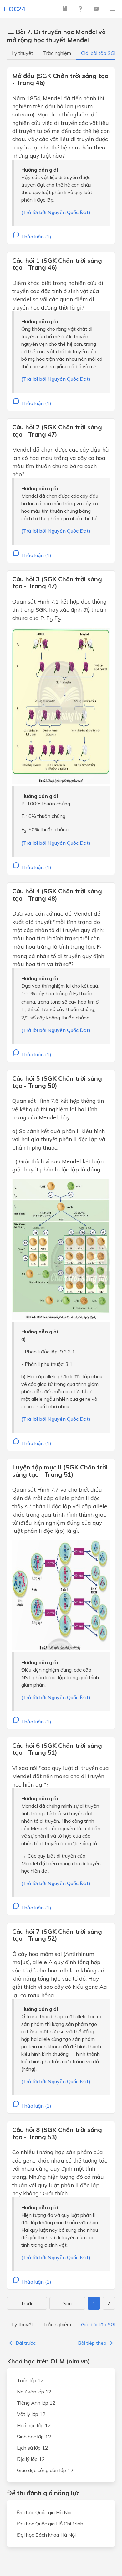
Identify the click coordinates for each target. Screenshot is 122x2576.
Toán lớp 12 (30, 2380)
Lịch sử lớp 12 (33, 2448)
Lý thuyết (23, 53)
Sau (67, 2303)
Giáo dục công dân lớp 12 (45, 2470)
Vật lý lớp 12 (31, 2414)
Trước (27, 2303)
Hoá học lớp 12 (34, 2425)
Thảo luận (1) (36, 237)
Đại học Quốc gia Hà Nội (44, 2512)
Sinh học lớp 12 (34, 2437)
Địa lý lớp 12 (31, 2459)
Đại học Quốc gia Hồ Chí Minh (50, 2524)
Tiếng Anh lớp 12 (36, 2403)
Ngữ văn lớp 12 (34, 2392)
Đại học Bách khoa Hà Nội (46, 2535)
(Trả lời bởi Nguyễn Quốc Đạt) (56, 212)
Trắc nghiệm (57, 53)
